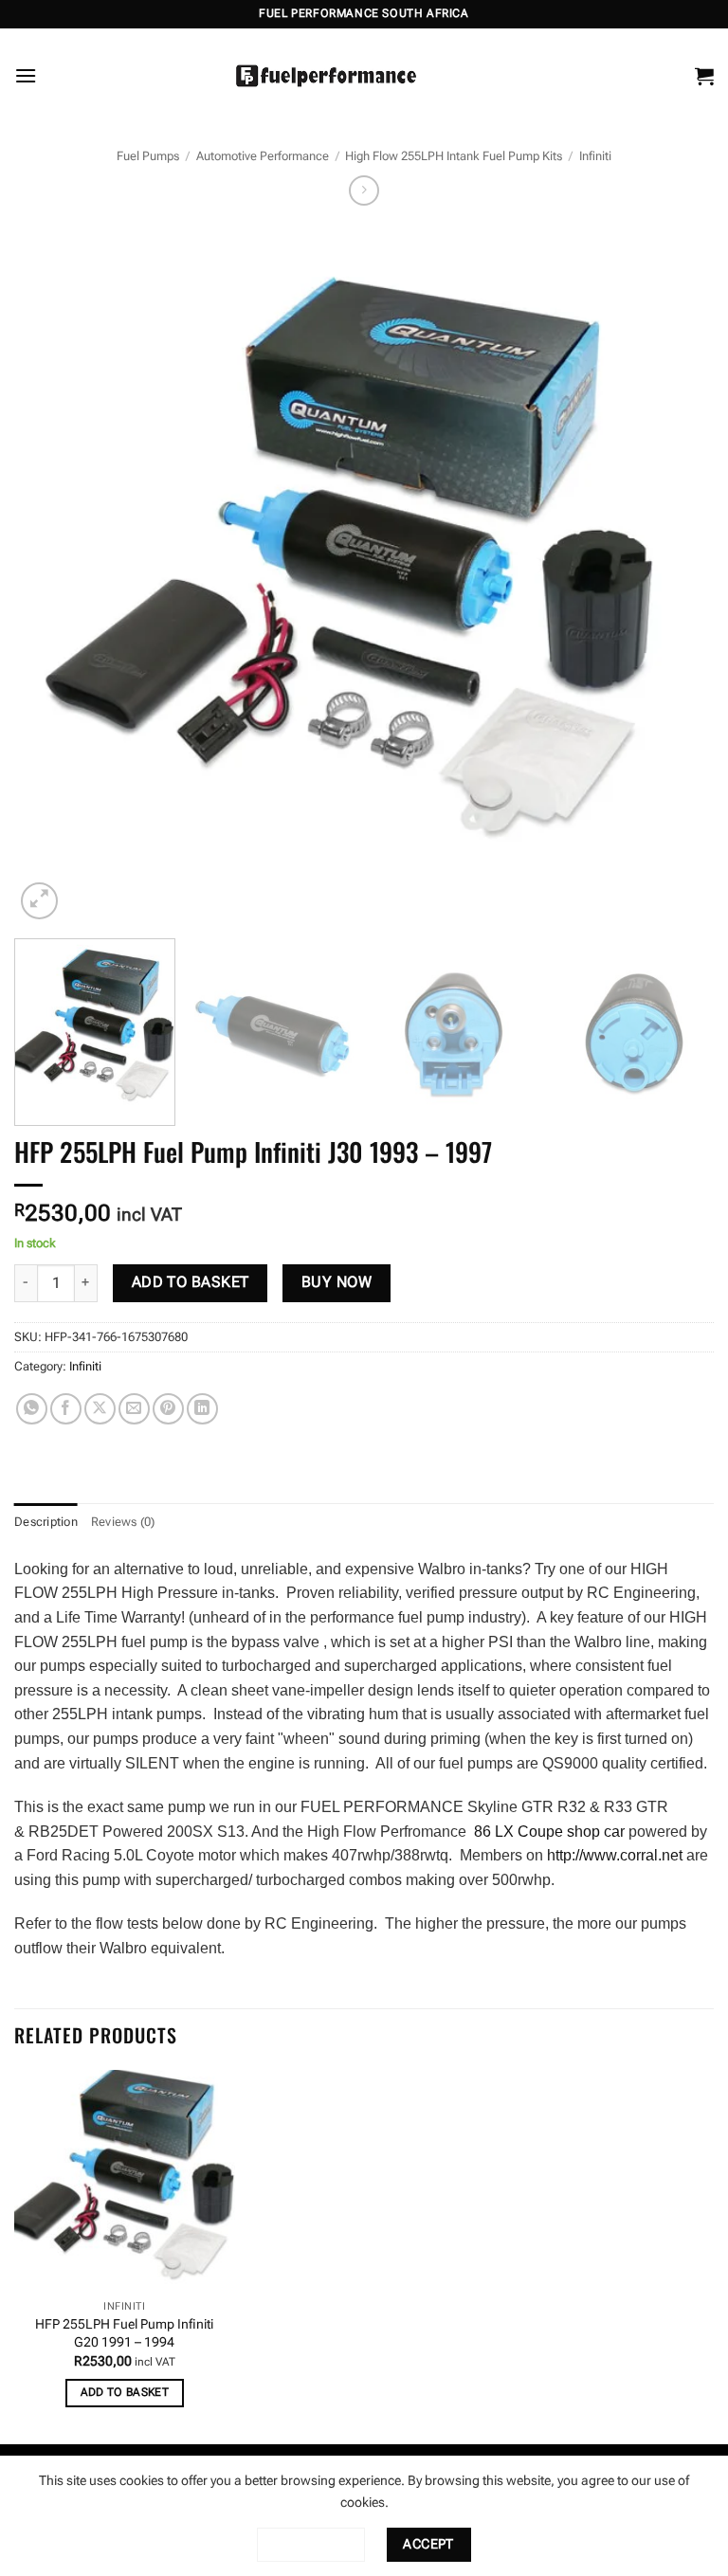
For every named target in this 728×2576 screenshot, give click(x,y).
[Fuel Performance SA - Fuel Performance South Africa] (326, 76)
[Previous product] (364, 190)
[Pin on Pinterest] (168, 1409)
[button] (26, 75)
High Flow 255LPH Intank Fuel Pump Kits (454, 156)
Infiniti (595, 156)
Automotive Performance (263, 156)
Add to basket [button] (125, 2392)
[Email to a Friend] (134, 1409)
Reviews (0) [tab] (123, 1522)
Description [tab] (46, 1522)
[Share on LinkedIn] (202, 1409)
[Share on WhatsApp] (32, 1409)
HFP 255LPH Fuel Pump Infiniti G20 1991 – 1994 (124, 2333)
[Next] (676, 574)
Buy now (337, 1282)
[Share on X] (100, 1409)
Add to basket (191, 1282)
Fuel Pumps (148, 156)
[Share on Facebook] (66, 1409)
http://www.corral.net (615, 1855)
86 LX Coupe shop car (549, 1832)
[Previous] (52, 574)
